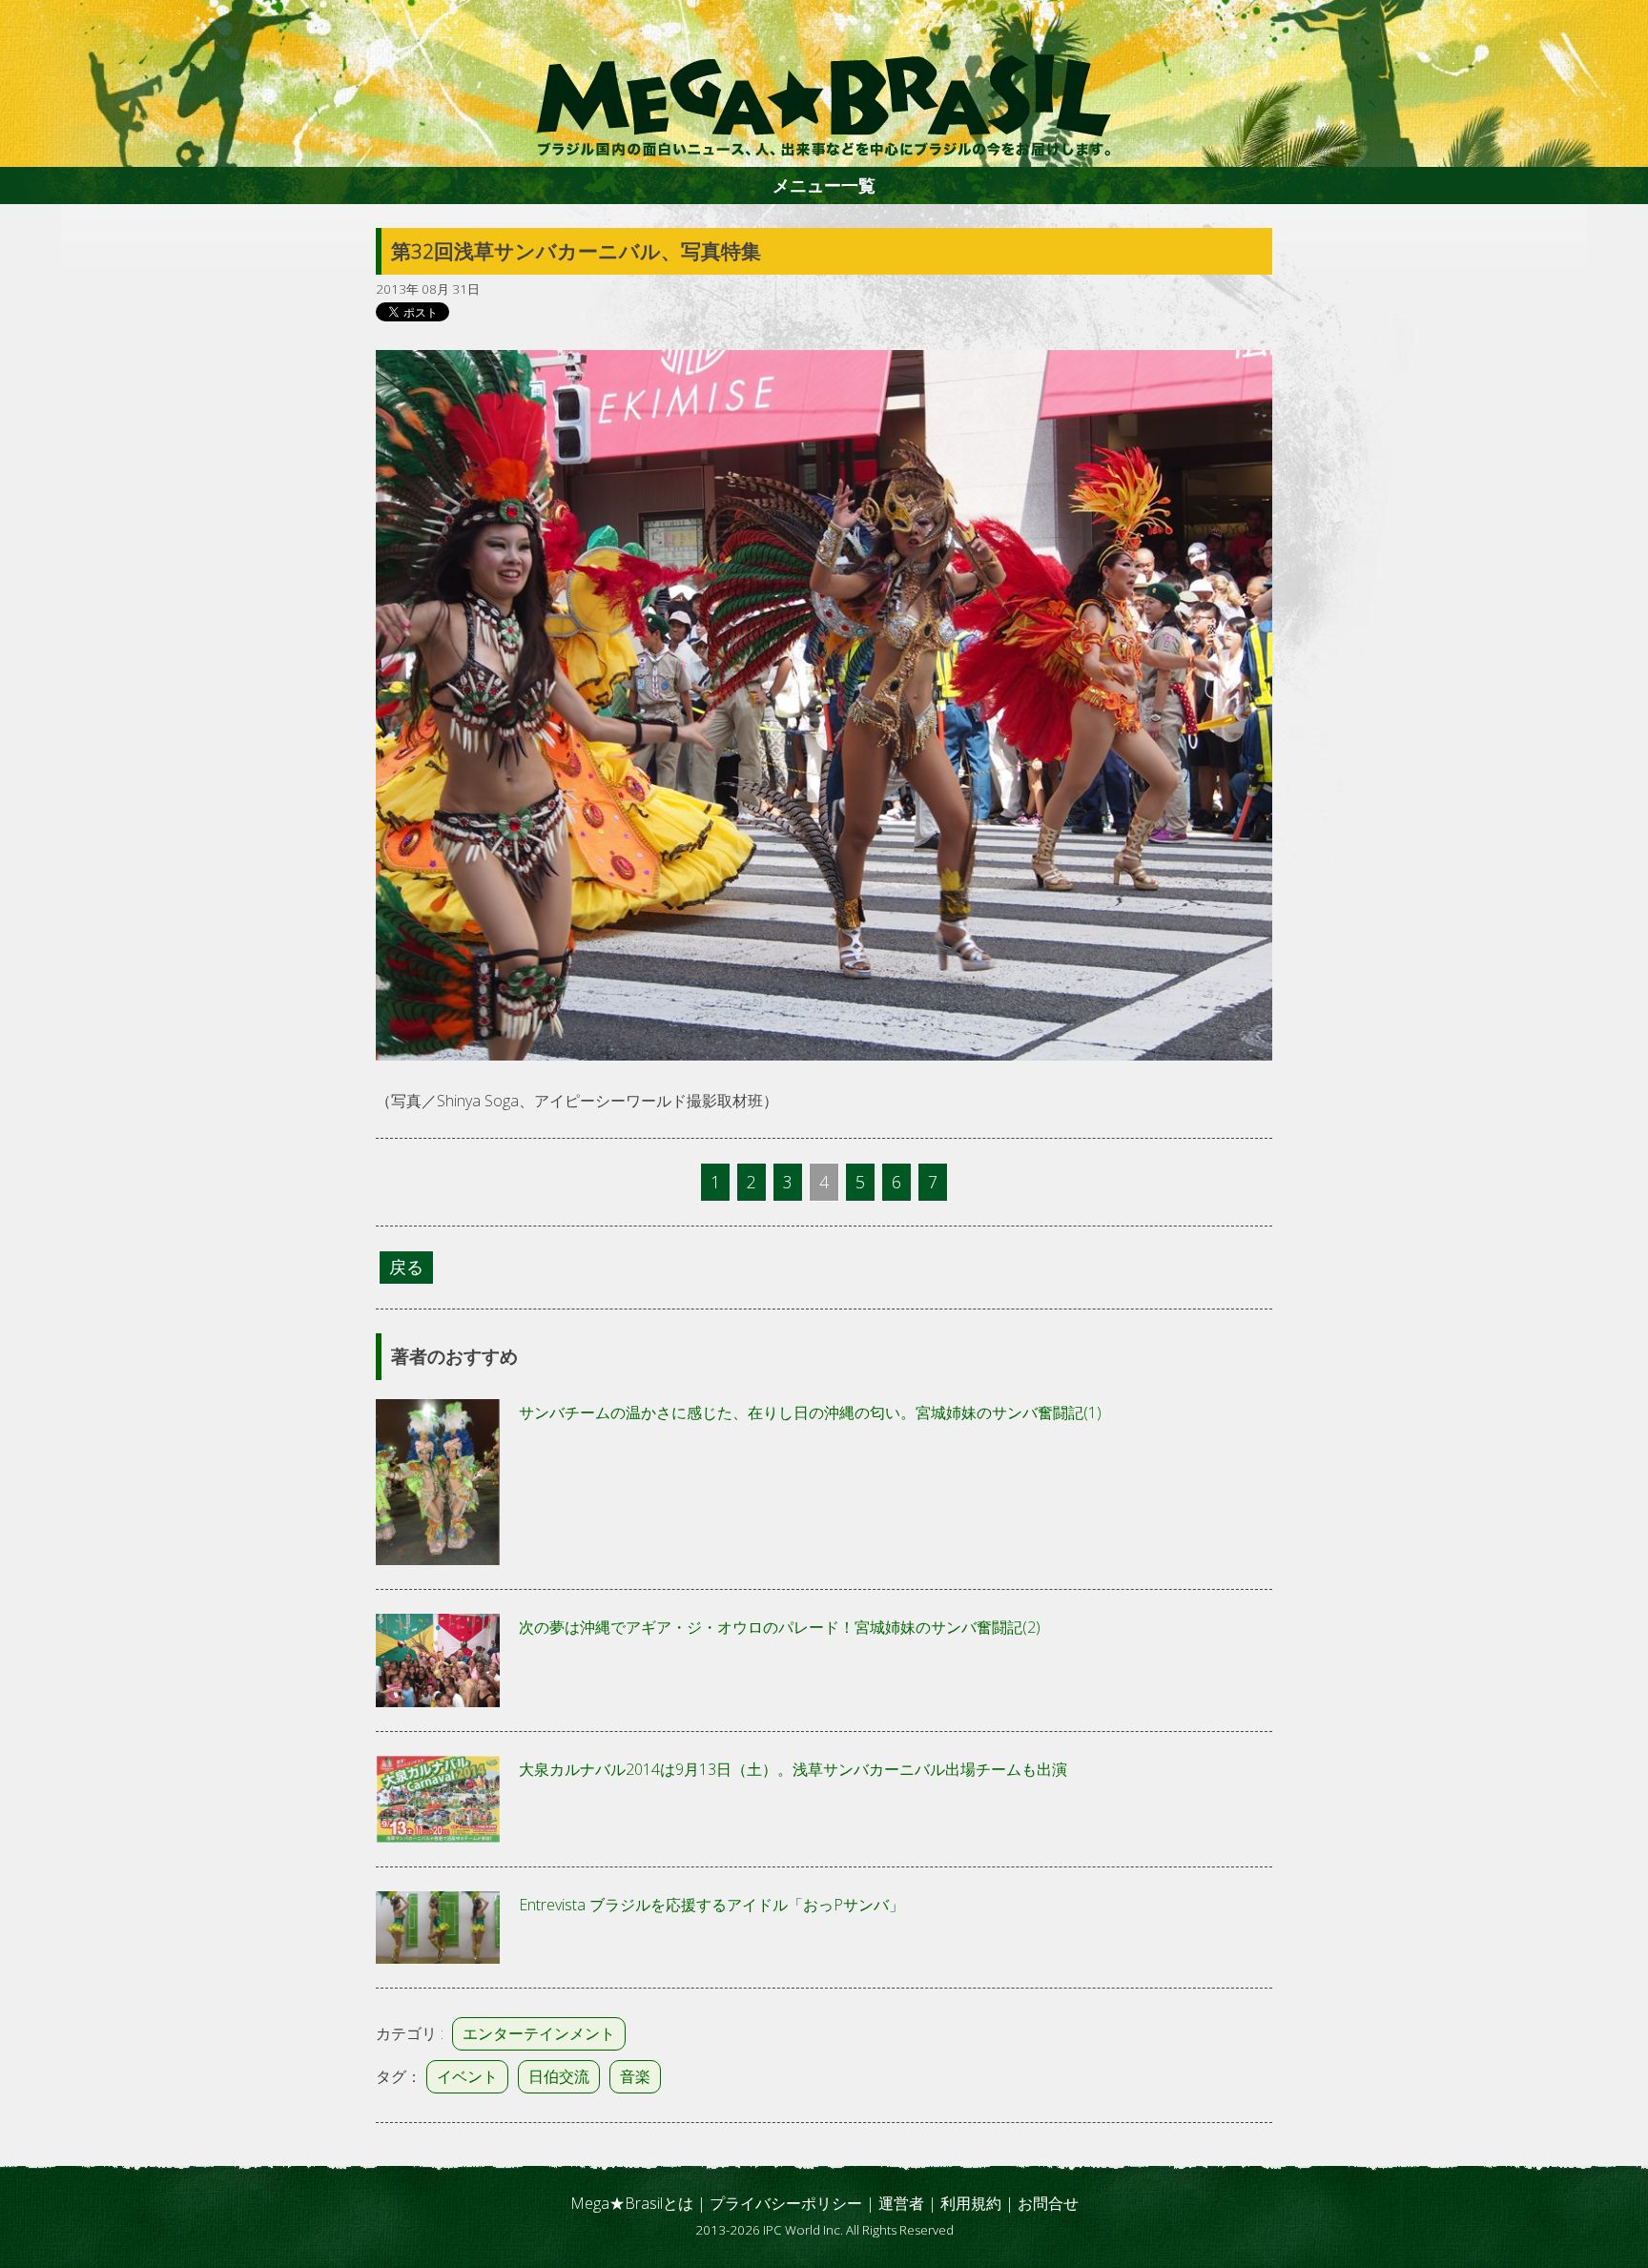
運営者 (901, 2203)
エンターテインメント (539, 2033)
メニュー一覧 (824, 185)
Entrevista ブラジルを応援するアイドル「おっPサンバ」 (711, 1905)
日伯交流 (559, 2076)
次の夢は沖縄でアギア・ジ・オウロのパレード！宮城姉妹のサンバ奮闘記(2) (780, 1627)
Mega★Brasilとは (632, 2203)
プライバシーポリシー (786, 2203)
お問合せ (1048, 2203)
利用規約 (971, 2203)
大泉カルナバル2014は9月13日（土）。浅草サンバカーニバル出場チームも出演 (793, 1769)
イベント (467, 2076)
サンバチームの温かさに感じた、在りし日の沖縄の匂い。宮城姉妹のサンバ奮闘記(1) (810, 1412)
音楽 (635, 2076)
